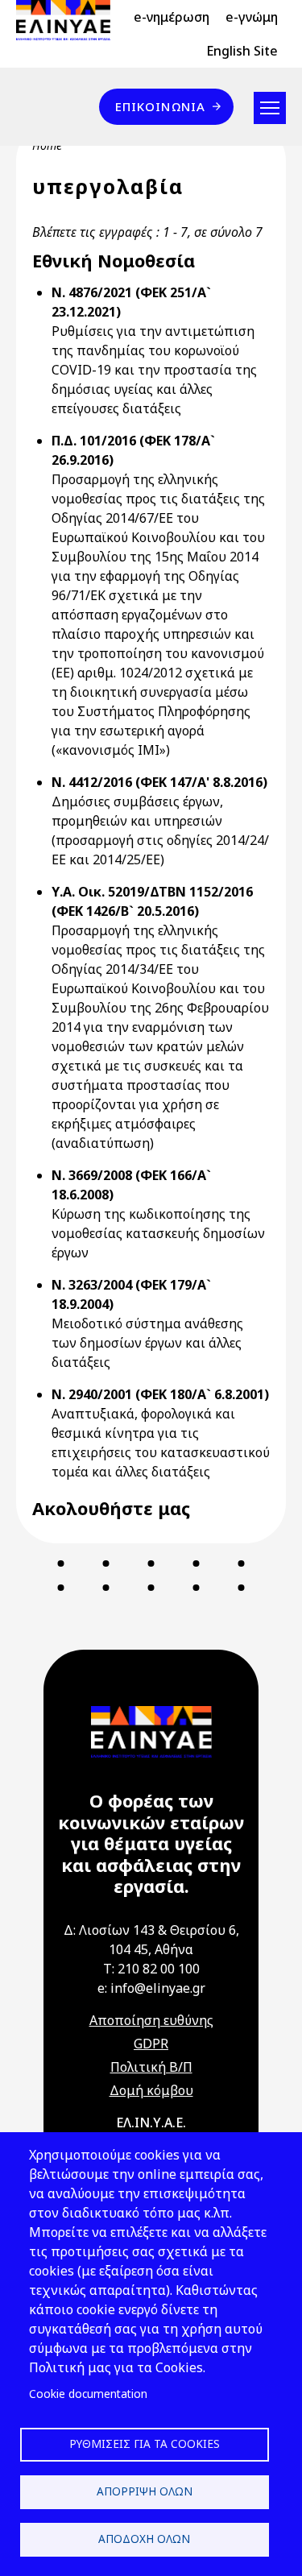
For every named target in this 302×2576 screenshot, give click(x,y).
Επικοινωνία (160, 106)
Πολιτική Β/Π (151, 2067)
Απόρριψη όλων (145, 2491)
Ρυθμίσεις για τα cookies (145, 2443)
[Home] (70, 20)
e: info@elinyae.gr (151, 1988)
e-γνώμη (252, 17)
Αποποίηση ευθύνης (151, 2020)
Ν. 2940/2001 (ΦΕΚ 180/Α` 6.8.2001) (160, 1394)
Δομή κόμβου (151, 2090)
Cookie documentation (88, 2394)
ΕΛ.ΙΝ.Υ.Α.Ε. (151, 2123)
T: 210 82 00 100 (151, 1969)
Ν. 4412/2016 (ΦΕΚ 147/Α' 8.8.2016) (159, 782)
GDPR (151, 2044)
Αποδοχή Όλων (144, 2539)
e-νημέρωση (172, 17)
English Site (242, 51)
